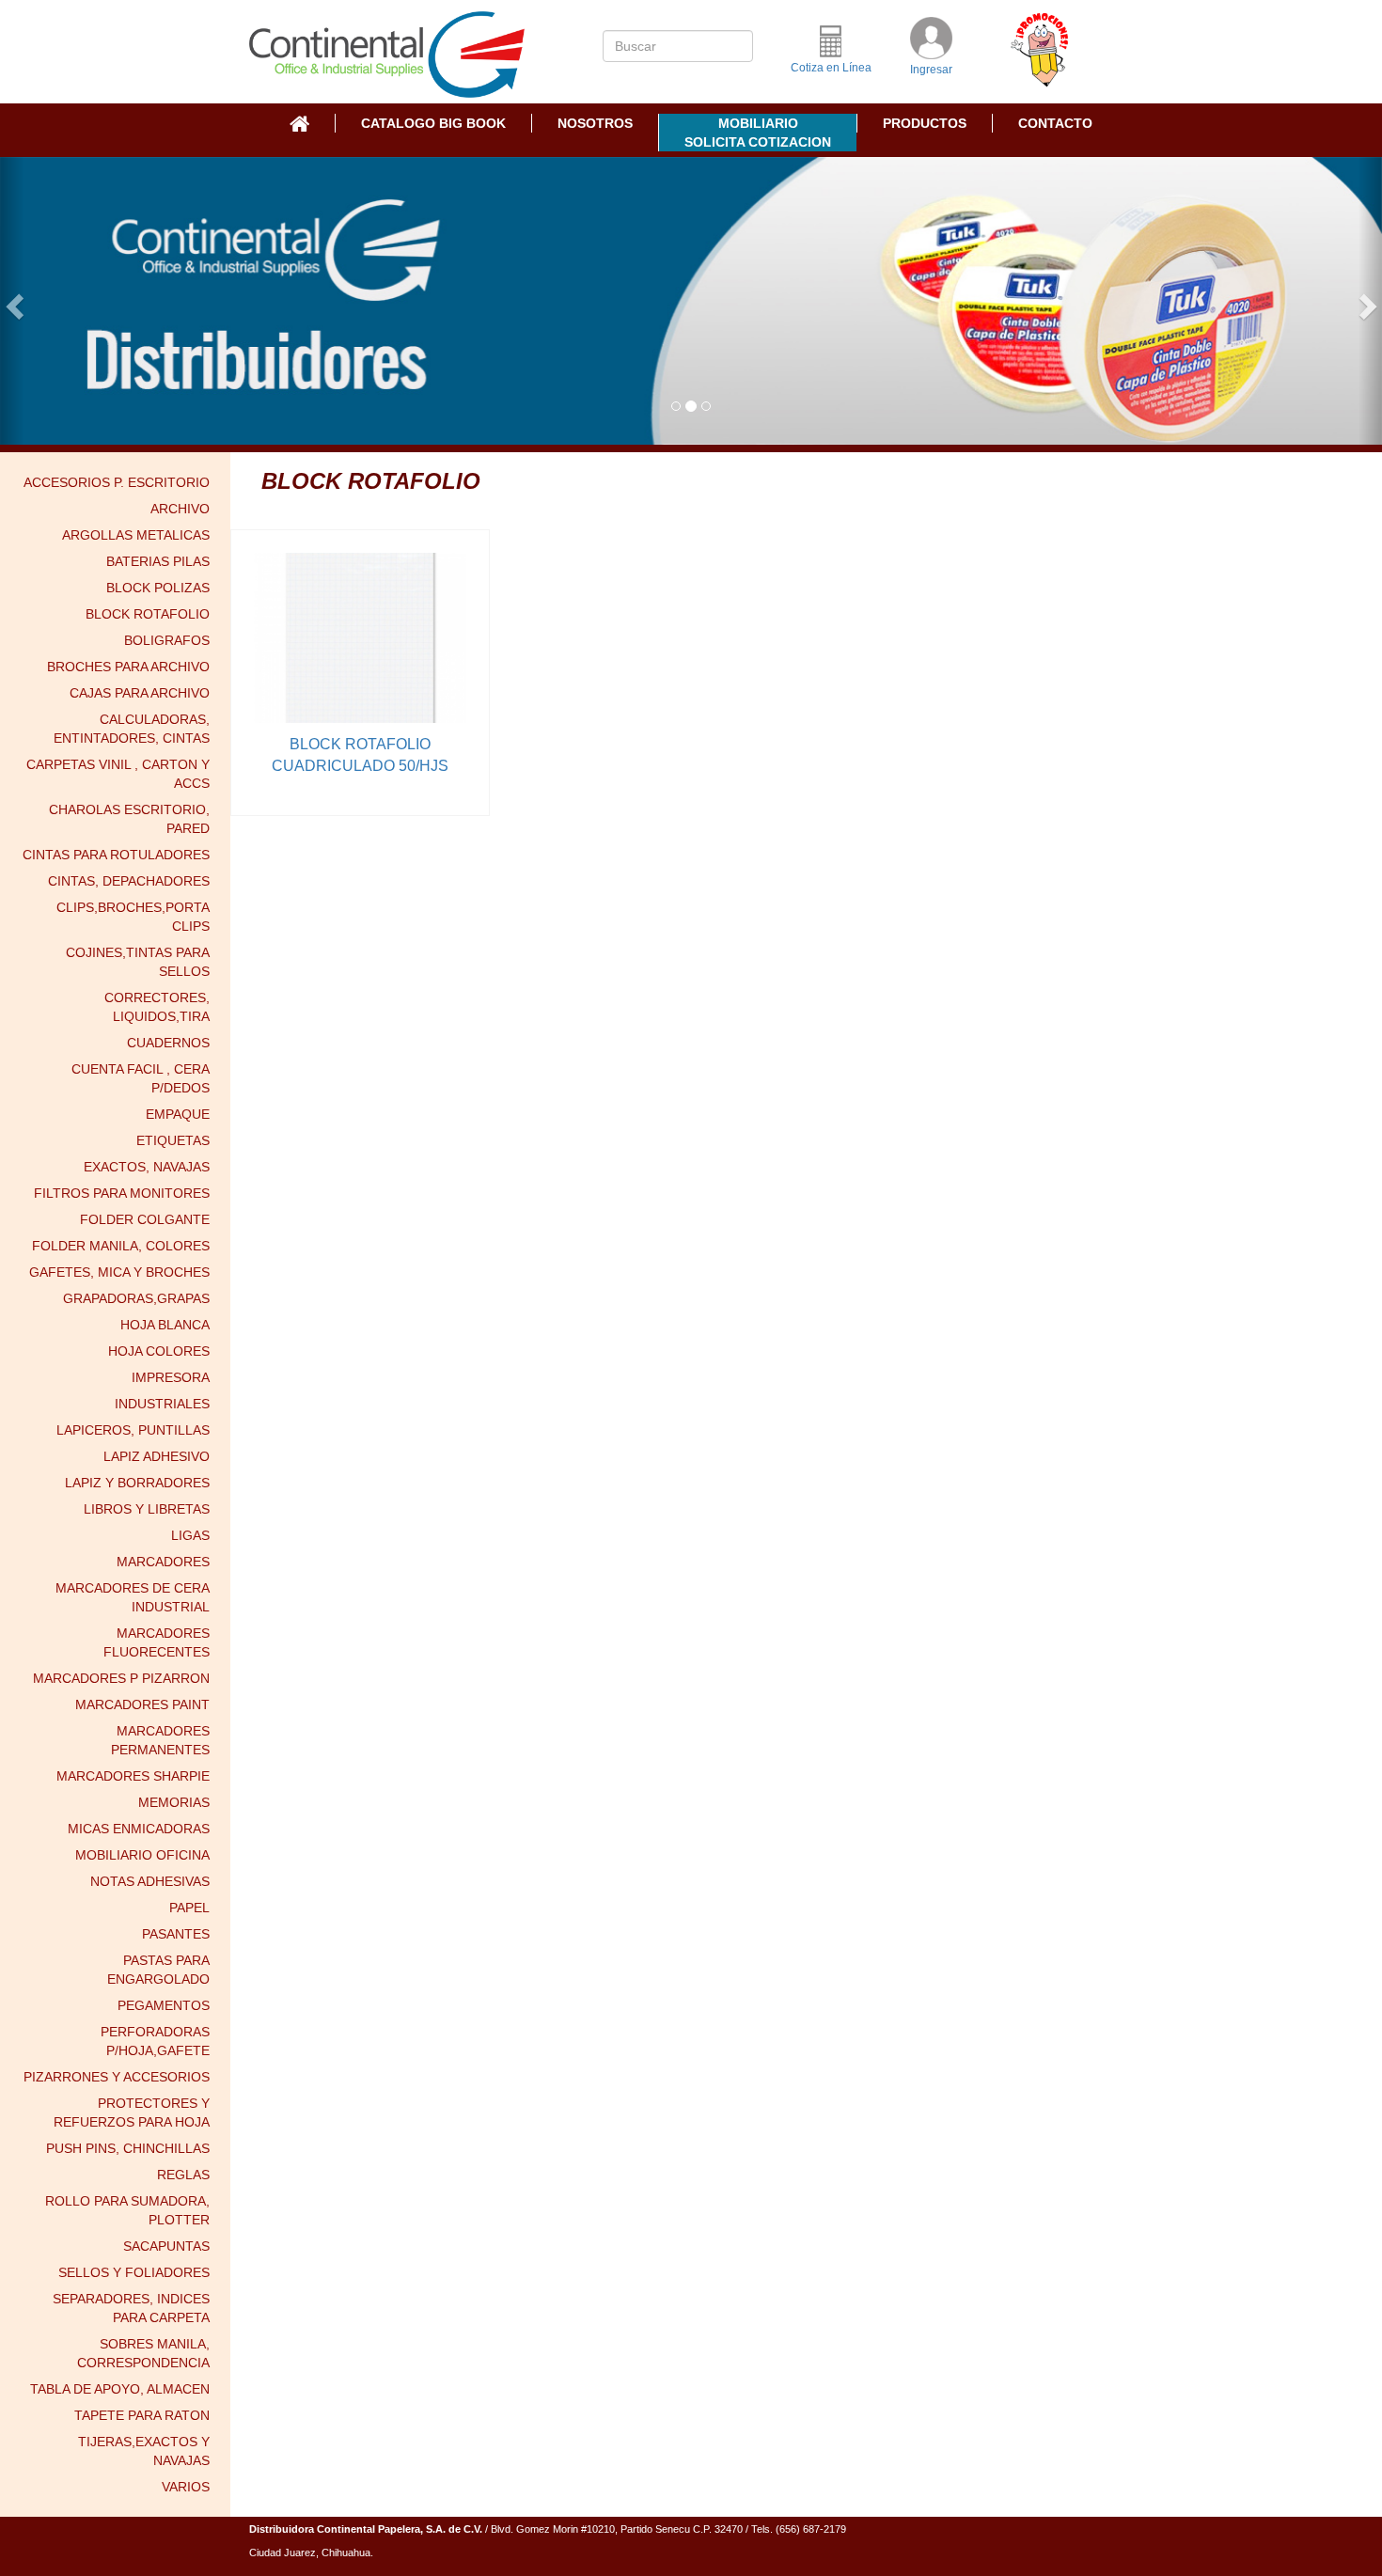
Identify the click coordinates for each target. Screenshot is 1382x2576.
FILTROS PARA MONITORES (122, 1193)
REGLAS (183, 2175)
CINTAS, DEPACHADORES (129, 881)
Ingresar (931, 70)
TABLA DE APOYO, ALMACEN (120, 2389)
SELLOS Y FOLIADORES (134, 2272)
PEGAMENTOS (164, 2005)
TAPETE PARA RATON (142, 2415)
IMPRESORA (171, 1377)
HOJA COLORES (159, 1351)
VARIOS (186, 2487)
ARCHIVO (180, 509)
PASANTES (176, 1934)
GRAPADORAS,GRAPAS (136, 1298)
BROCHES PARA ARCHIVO (128, 667)
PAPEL (189, 1908)
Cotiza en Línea (831, 68)
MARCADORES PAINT (142, 1704)
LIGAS (190, 1535)
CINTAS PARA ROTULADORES (116, 855)
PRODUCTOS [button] (925, 123)
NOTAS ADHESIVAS (150, 1881)
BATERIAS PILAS (158, 561)
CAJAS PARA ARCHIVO (140, 693)
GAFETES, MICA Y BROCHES (119, 1272)
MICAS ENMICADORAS (139, 1829)
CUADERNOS (168, 1043)
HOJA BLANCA (165, 1325)
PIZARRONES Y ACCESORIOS (117, 2077)
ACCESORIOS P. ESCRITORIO (117, 482)
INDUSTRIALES (162, 1404)
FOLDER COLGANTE (145, 1219)
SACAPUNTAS (166, 2246)
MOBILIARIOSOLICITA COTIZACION (758, 133)
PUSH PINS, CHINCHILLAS (128, 2148)
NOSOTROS (595, 123)
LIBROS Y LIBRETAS (147, 1509)
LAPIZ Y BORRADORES (137, 1483)
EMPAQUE (178, 1114)
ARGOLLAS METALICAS (136, 535)
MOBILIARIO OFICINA (142, 1855)
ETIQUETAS (173, 1140)
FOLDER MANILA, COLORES (121, 1246)
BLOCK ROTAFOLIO (148, 614)
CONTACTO (1055, 123)
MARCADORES (163, 1562)
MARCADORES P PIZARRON (121, 1678)
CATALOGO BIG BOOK (433, 123)
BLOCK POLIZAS (158, 588)
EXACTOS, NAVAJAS (147, 1167)
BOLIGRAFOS (167, 640)
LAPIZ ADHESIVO (157, 1456)
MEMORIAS (174, 1802)
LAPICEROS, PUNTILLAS (133, 1430)
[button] (12, 301)
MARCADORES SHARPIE (133, 1776)
